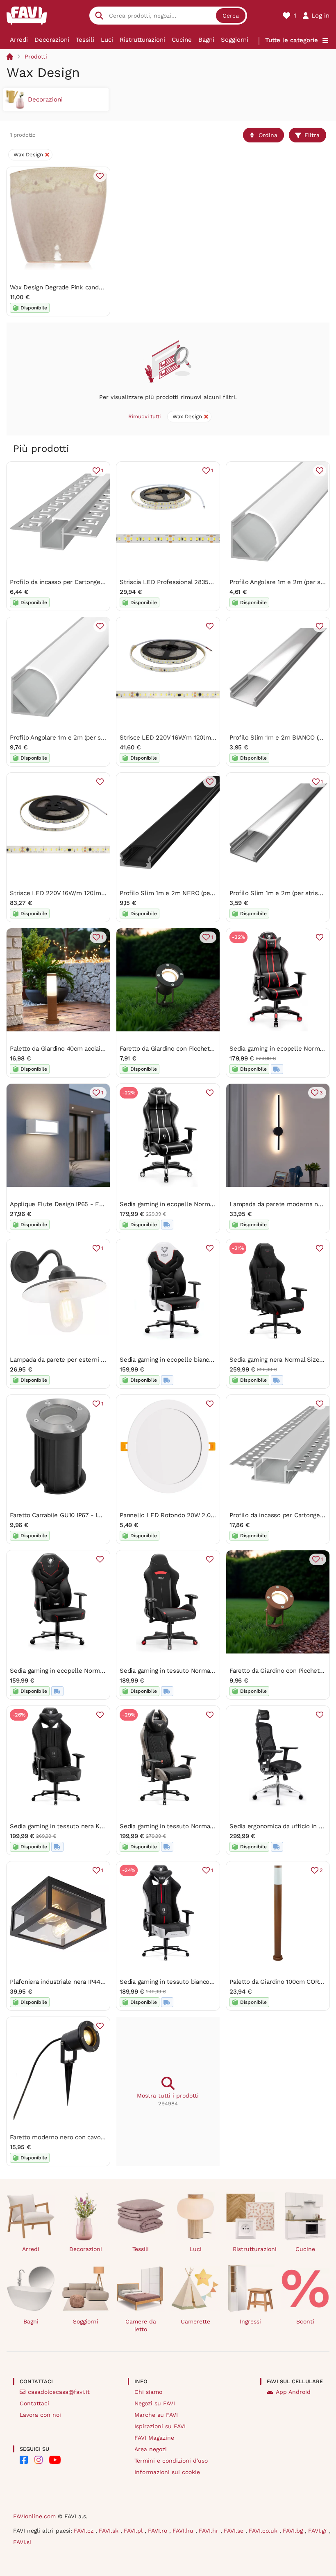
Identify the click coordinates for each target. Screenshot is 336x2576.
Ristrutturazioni (142, 40)
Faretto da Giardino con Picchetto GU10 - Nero (186, 1049)
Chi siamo (148, 2392)
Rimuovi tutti (144, 416)
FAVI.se (235, 2531)
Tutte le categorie (292, 40)
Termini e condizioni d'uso (171, 2461)
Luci (107, 40)
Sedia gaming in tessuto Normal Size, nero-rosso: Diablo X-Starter (216, 1671)
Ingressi (250, 2321)
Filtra (312, 135)
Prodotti (36, 56)
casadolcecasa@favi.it (59, 2392)
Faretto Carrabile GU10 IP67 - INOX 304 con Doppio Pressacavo (101, 1515)
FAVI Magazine (154, 2438)
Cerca (231, 16)
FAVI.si (22, 2542)
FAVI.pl (134, 2531)
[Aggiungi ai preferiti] (100, 176)
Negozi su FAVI (155, 2403)
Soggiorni (235, 40)
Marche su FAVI (156, 2415)
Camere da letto (141, 2325)
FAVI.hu (184, 2531)
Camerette (195, 2321)
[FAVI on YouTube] (55, 2460)
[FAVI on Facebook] (24, 2460)
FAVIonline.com (34, 2516)
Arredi (19, 40)
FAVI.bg (294, 2531)
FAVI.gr (319, 2531)
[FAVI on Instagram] (39, 2460)
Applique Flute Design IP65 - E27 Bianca (68, 1204)
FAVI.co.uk (264, 2531)
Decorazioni (52, 40)
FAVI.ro (159, 2531)
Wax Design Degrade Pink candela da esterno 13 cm (84, 287)
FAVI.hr (210, 2531)
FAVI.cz (85, 2531)
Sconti (305, 2321)
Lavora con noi (40, 2415)
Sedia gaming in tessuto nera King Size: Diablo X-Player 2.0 (95, 1826)
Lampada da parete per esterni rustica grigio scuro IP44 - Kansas (104, 1360)
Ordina (268, 135)
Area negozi (151, 2449)
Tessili (85, 40)
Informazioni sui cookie (167, 2472)
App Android (293, 2392)
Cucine (182, 40)
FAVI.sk (110, 2531)
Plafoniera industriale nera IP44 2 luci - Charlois (79, 1982)
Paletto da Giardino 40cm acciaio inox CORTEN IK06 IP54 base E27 (106, 1049)
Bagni (206, 40)
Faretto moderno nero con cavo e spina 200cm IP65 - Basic (95, 2137)
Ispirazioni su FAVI (160, 2426)
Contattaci (34, 2403)
